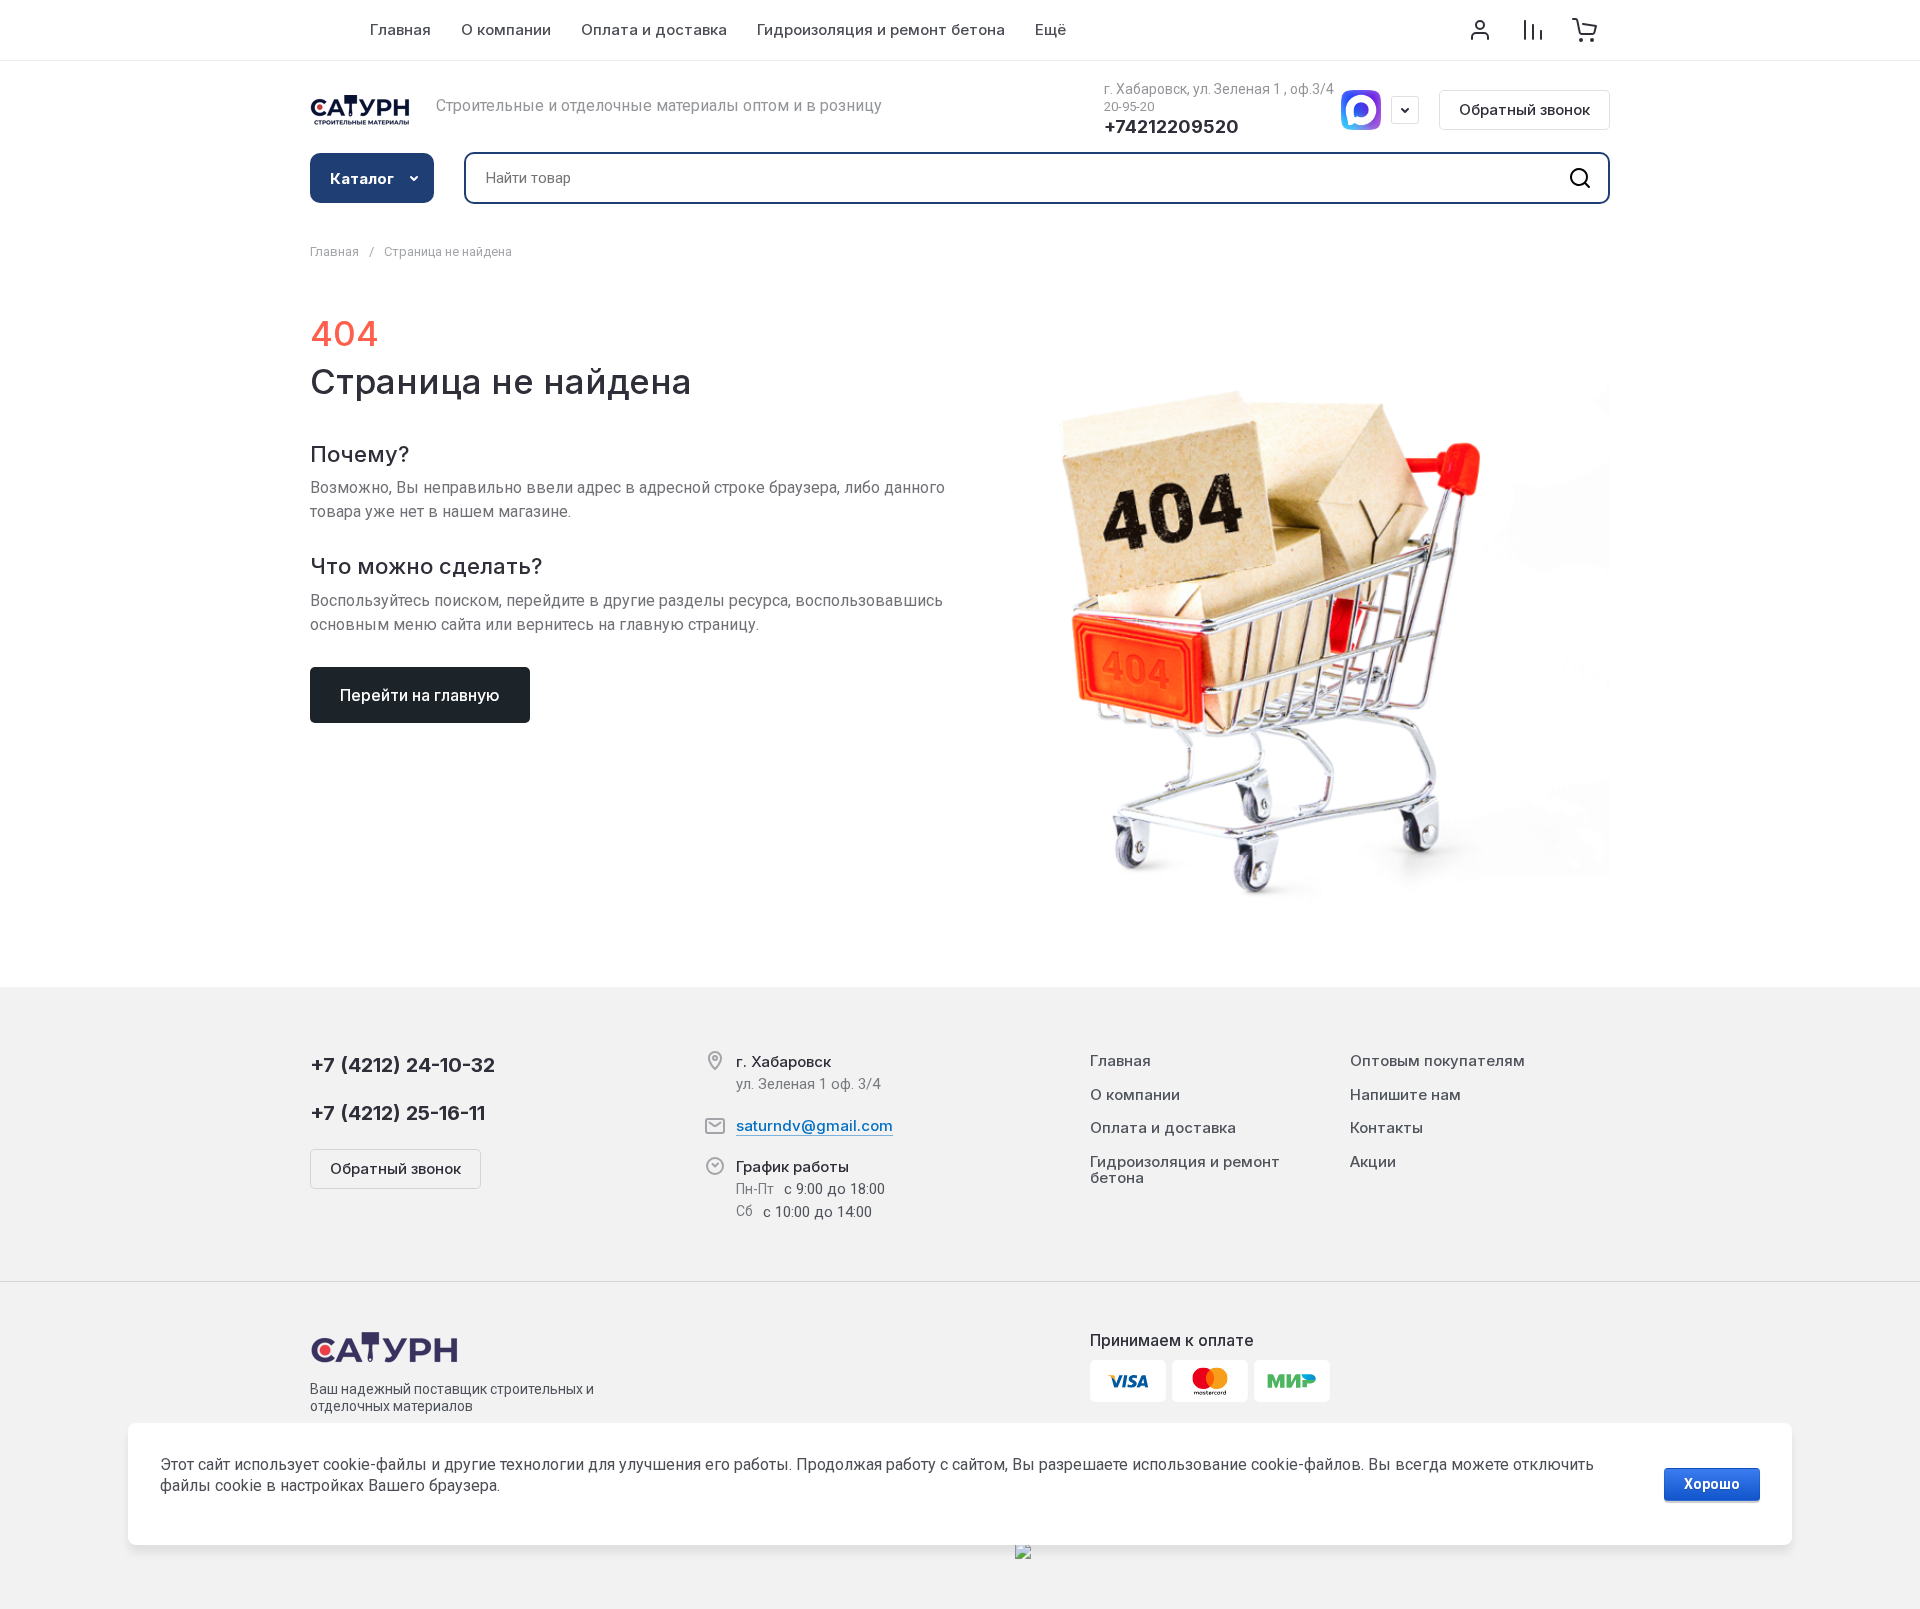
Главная (334, 251)
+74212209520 (1171, 126)
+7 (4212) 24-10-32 (402, 1065)
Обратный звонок (1524, 109)
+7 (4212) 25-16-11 (397, 1113)
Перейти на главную (420, 695)
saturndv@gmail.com (814, 1125)
